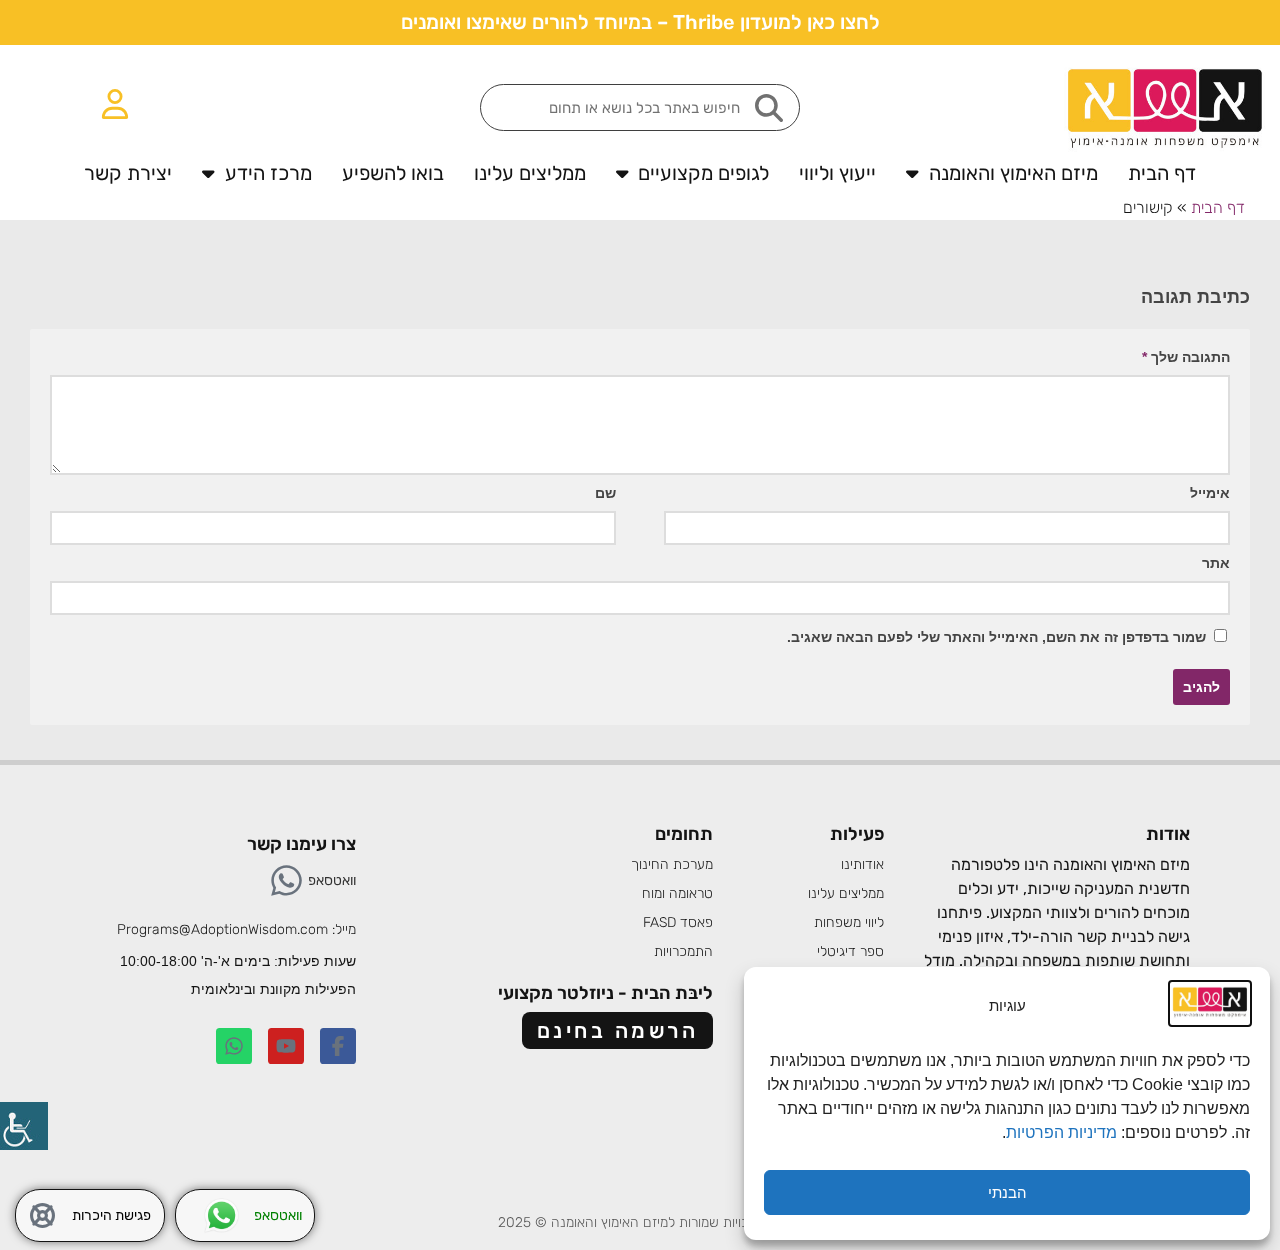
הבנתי (1007, 1192)
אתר (1216, 563)
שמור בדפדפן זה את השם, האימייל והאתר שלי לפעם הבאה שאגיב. (996, 637)
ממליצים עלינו (530, 173)
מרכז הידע (268, 173)
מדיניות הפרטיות (1063, 1132)
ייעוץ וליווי (837, 173)
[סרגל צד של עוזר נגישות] (24, 1126)
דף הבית (1162, 173)
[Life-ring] (42, 1215)
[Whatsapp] (286, 880)
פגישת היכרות (111, 1215)
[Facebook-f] (338, 1046)
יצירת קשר (128, 173)
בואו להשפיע (393, 173)
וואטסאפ (332, 880)
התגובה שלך (1186, 357)
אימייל (1210, 493)
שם (605, 493)
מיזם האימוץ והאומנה (1013, 173)
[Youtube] (286, 1046)
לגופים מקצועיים (703, 173)
